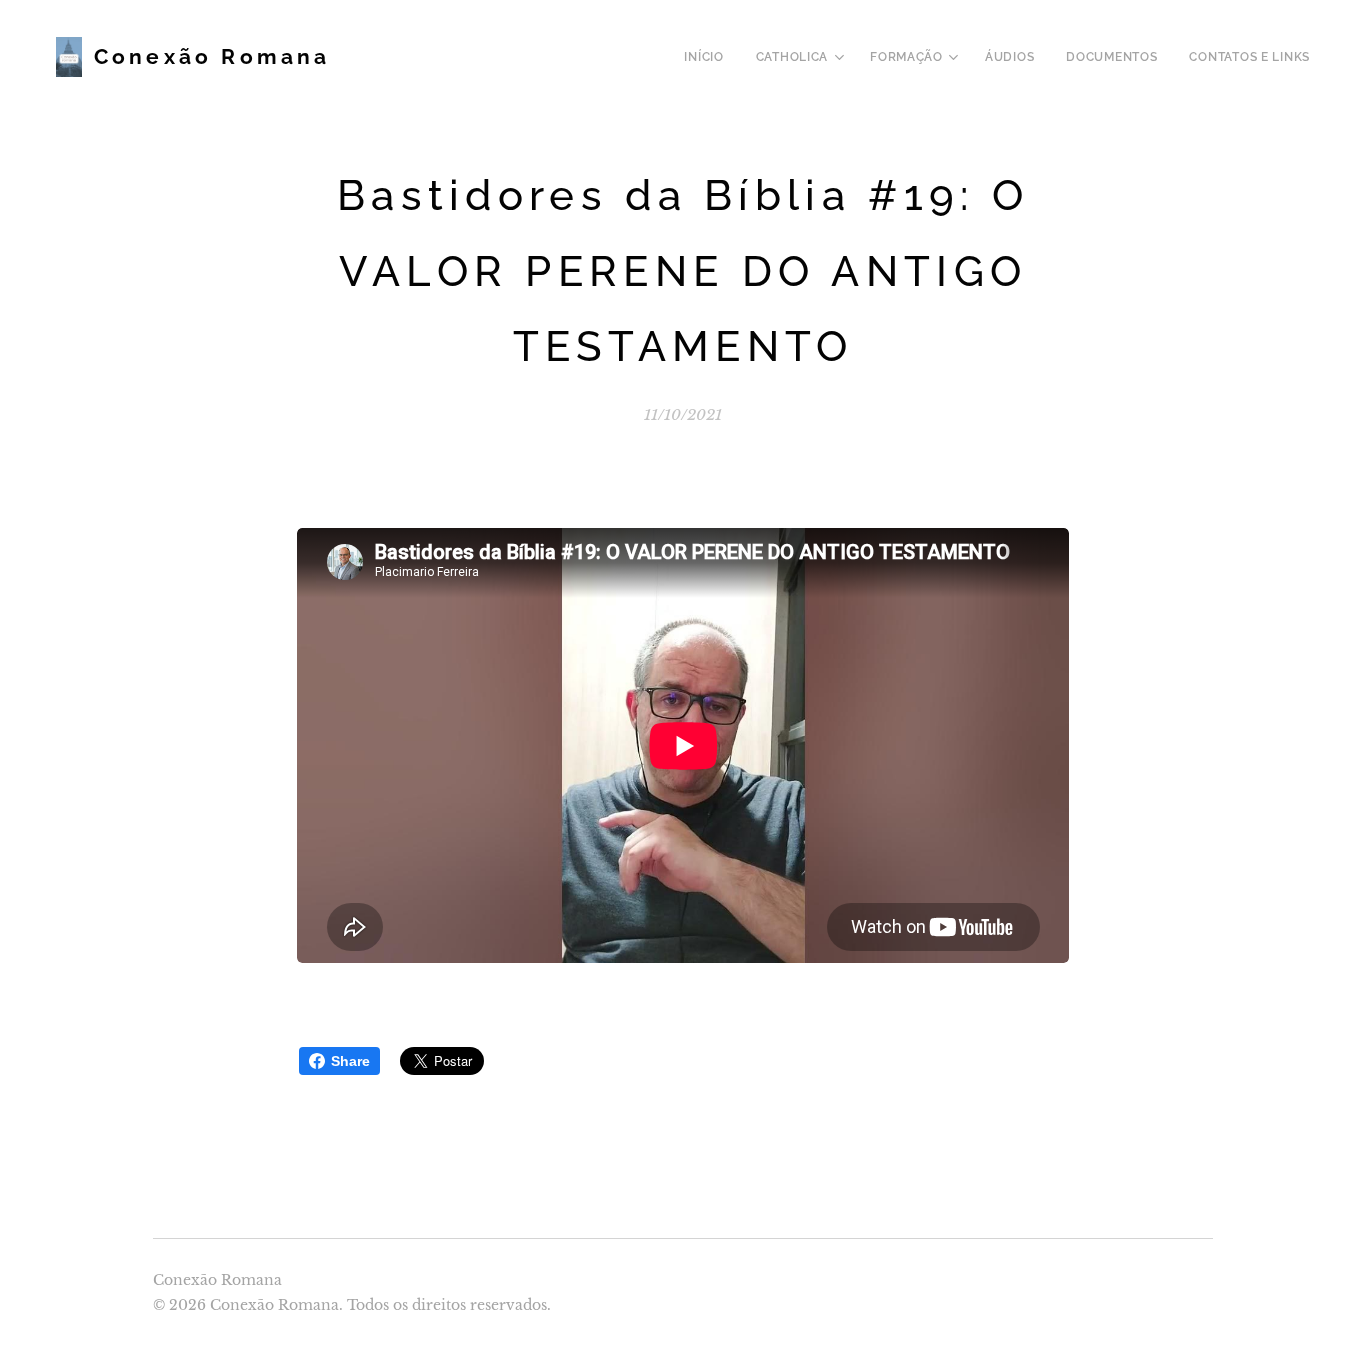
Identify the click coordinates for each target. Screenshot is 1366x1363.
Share (350, 1061)
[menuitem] (709, 57)
